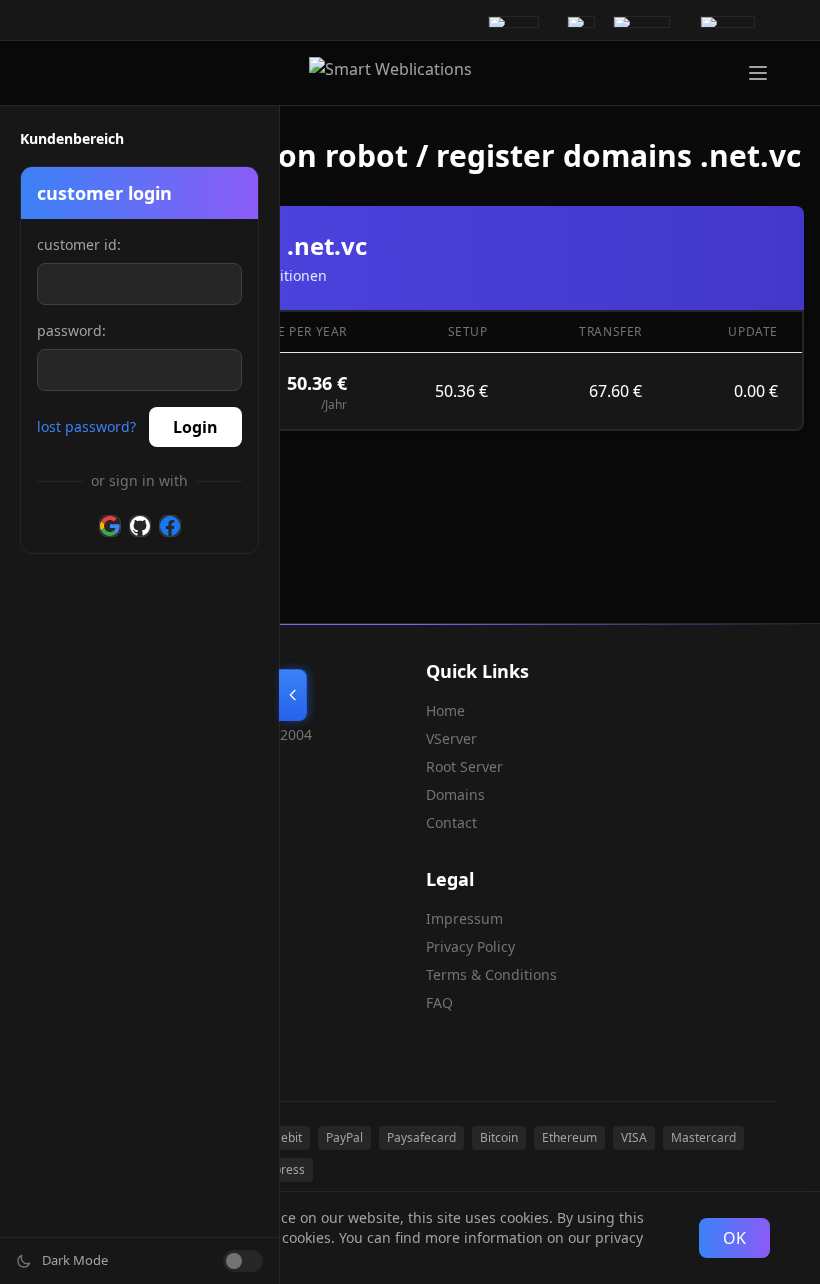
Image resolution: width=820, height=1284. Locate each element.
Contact (451, 822)
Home (445, 710)
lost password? (86, 426)
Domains (455, 794)
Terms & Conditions (491, 974)
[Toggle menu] (758, 73)
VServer (451, 738)
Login (195, 427)
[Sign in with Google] (110, 526)
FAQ (439, 1002)
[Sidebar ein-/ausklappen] (293, 695)
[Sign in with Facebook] (170, 526)
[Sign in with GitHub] (140, 526)
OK (734, 1238)
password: (71, 330)
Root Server (464, 766)
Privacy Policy (470, 946)
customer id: (79, 244)
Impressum (464, 918)
